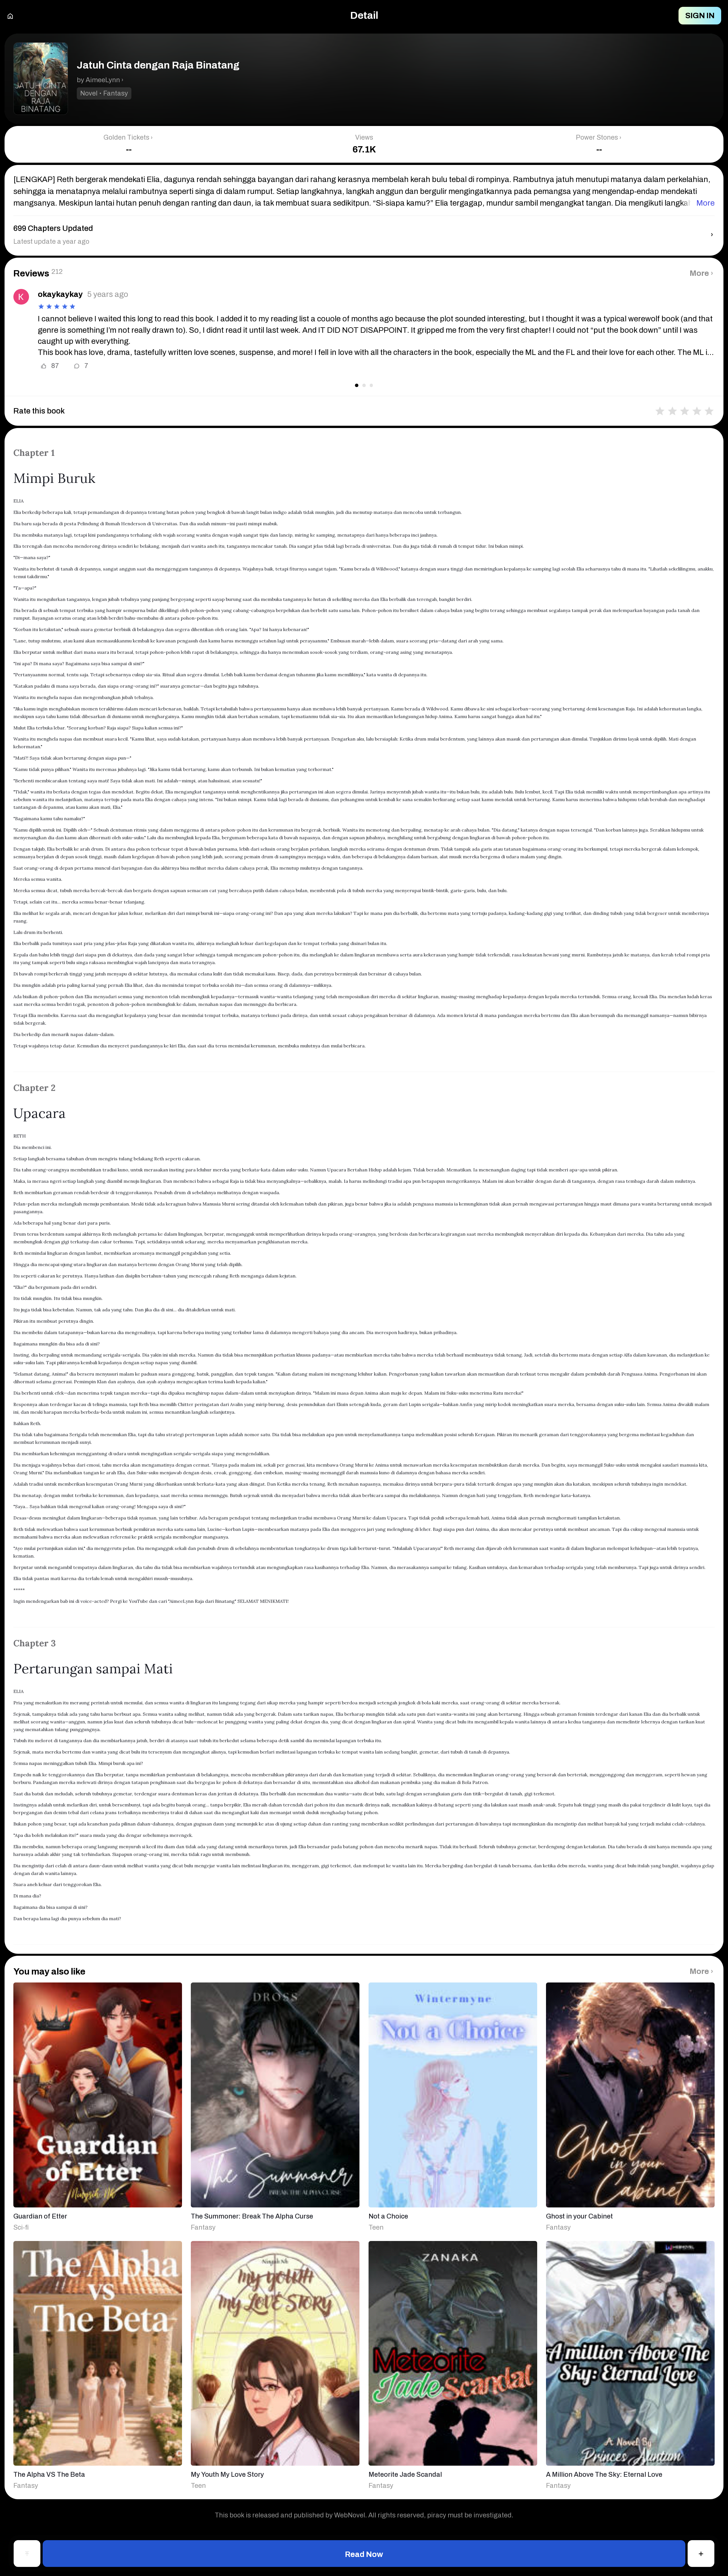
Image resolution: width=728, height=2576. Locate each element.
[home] (10, 15)
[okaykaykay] (21, 297)
